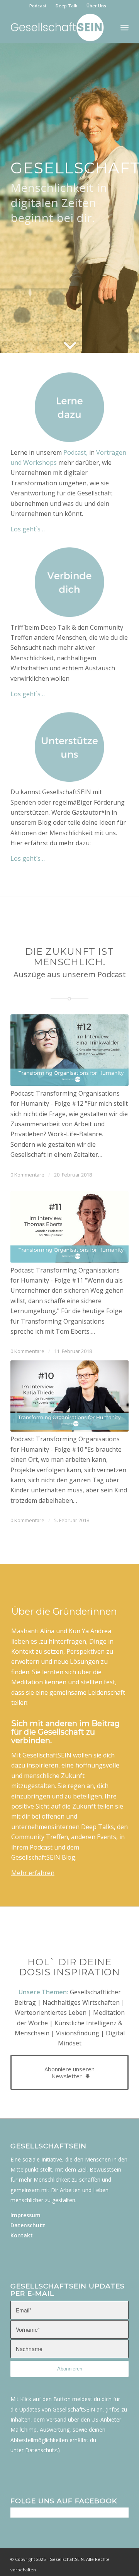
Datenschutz (28, 2225)
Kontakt (22, 2235)
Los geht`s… (28, 529)
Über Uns (96, 6)
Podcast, (75, 452)
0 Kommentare (27, 1175)
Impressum (25, 2215)
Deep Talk (66, 6)
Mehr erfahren (33, 1873)
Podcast (38, 6)
